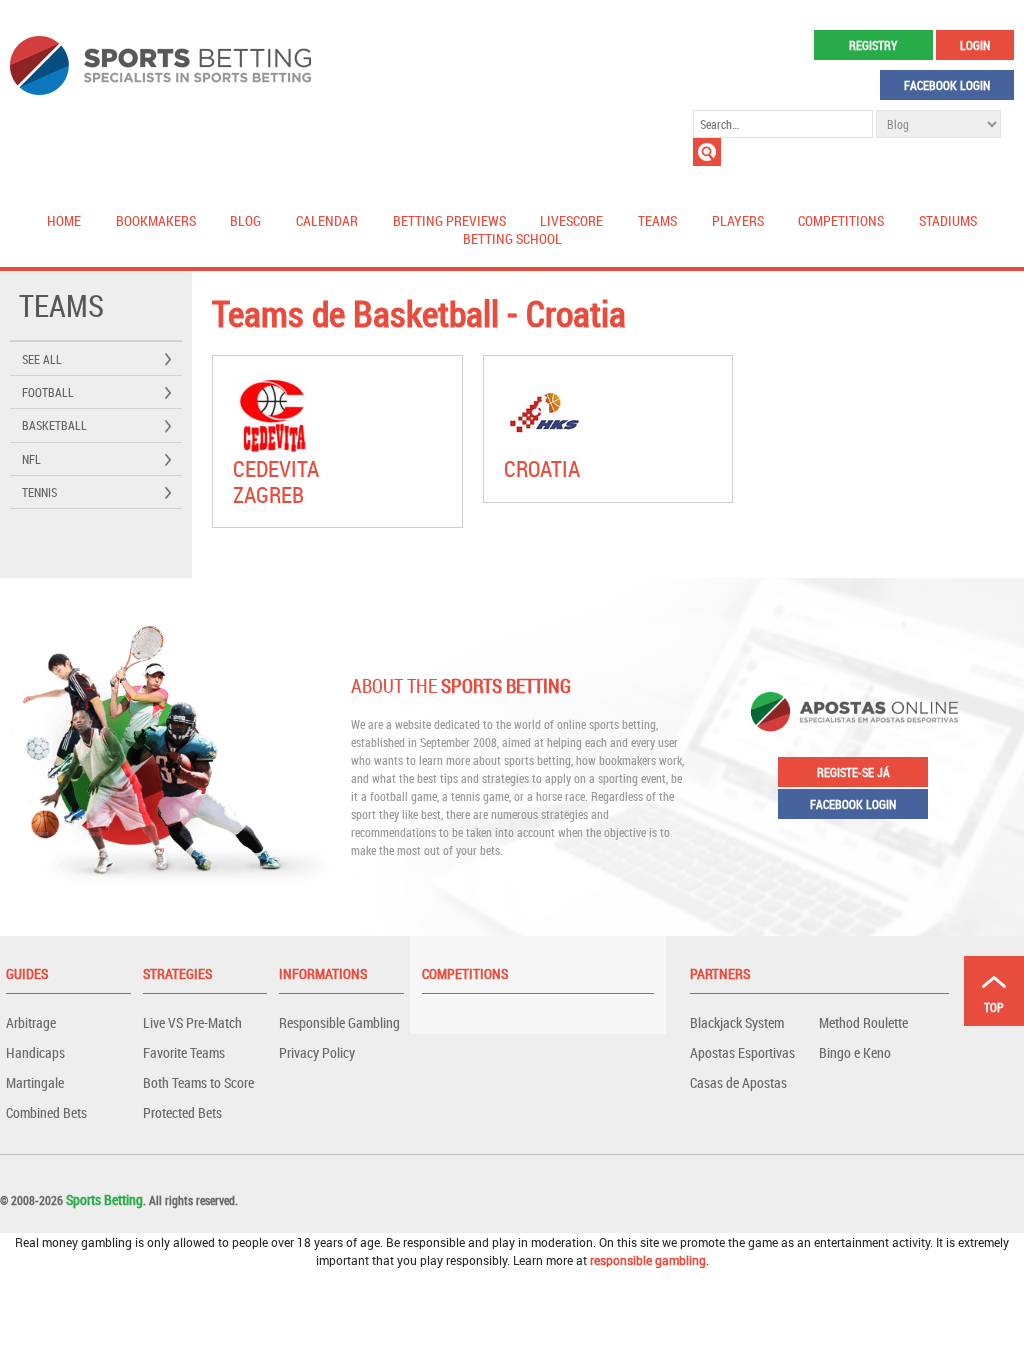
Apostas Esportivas (742, 1052)
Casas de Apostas (738, 1082)
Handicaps (35, 1052)
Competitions (841, 220)
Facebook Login (947, 85)
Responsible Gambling (339, 1022)
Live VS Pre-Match (192, 1022)
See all (42, 359)
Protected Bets (182, 1112)
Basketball (54, 425)
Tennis (39, 492)
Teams (657, 220)
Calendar (327, 220)
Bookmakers (156, 220)
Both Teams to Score (198, 1082)
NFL (31, 459)
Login (975, 45)
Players (738, 220)
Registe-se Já (853, 772)
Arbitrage (31, 1022)
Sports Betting (104, 1199)
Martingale (35, 1082)
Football (48, 392)
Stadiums (948, 220)
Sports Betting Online (160, 65)
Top (994, 1007)
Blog (245, 220)
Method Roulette (863, 1022)
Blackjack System (737, 1022)
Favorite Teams (184, 1052)
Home (64, 220)
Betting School (512, 238)
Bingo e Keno (855, 1052)
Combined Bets (46, 1112)
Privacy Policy (317, 1052)
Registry (873, 45)
